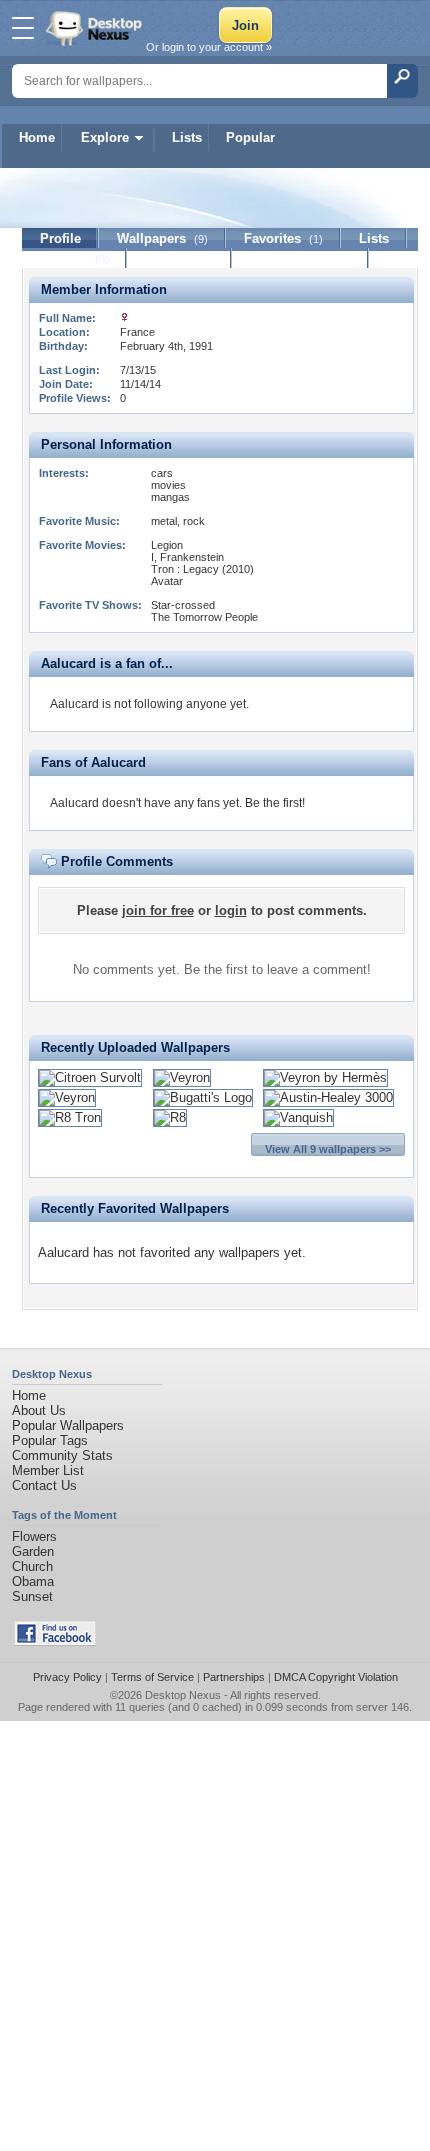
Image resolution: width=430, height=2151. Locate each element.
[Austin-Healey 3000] (328, 1097)
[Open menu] (23, 28)
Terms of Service (152, 1677)
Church (32, 1566)
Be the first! (275, 803)
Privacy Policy (67, 1677)
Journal (74, 258)
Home (37, 137)
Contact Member (300, 258)
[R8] (170, 1117)
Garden (33, 1551)
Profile (60, 238)
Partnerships (234, 1677)
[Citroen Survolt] (90, 1077)
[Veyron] (182, 1077)
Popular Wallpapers (68, 1425)
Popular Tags (50, 1440)
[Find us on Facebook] (55, 1641)
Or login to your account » (209, 47)
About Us (39, 1410)
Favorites (283, 238)
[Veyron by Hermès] (325, 1077)
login (231, 910)
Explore (105, 137)
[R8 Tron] (70, 1117)
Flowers (34, 1536)
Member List (48, 1470)
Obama (33, 1581)
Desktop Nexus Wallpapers (96, 28)
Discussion (179, 258)
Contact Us (44, 1485)
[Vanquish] (298, 1117)
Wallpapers (162, 238)
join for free (158, 910)
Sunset (32, 1596)
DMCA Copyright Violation (336, 1677)
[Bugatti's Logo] (203, 1097)
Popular (250, 137)
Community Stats (62, 1455)
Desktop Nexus (183, 1695)
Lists (187, 137)
